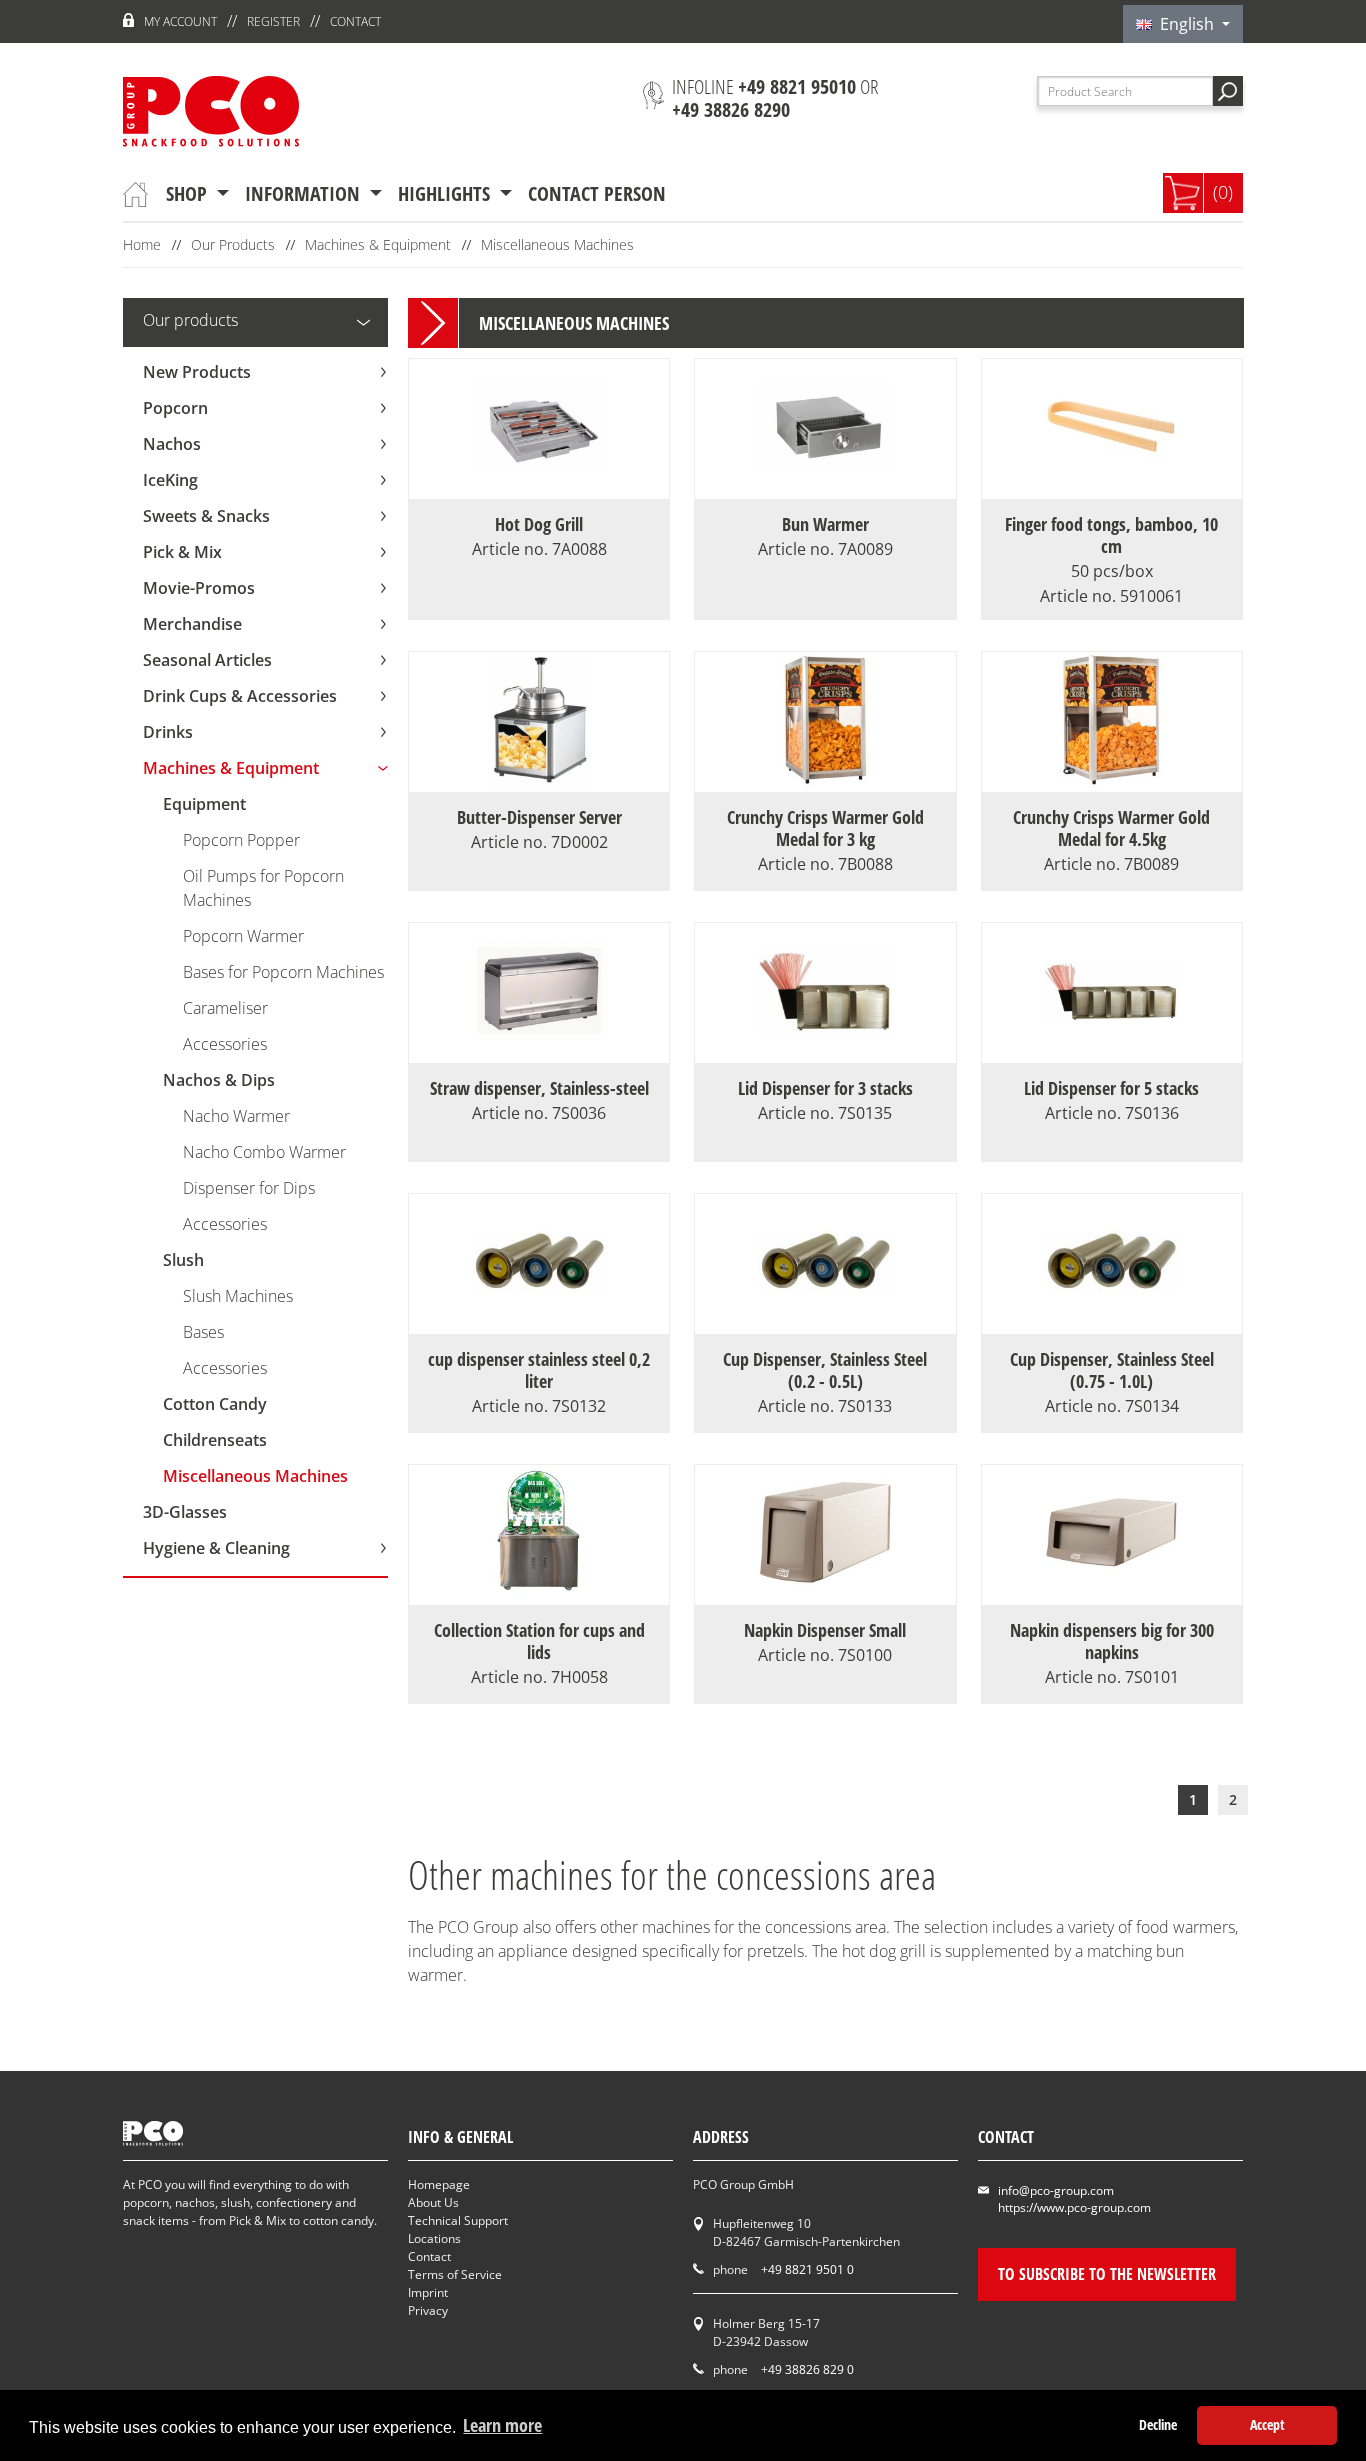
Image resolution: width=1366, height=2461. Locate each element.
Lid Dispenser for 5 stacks (1111, 1088)
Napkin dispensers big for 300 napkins (1112, 1641)
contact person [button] (597, 193)
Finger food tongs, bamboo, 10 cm (1111, 547)
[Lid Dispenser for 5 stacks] (1111, 1051)
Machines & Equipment (378, 244)
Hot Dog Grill (539, 524)
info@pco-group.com (1056, 2190)
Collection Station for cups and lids (539, 1641)
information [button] (305, 193)
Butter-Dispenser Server (539, 817)
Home (142, 244)
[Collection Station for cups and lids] (539, 1593)
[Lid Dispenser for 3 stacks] (825, 1051)
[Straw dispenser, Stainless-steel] (539, 1051)
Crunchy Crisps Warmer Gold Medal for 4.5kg (1111, 828)
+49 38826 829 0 (807, 2369)
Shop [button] (189, 193)
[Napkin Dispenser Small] (825, 1593)
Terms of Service (455, 2274)
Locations (434, 2238)
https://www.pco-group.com (1074, 2207)
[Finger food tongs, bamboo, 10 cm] (1111, 487)
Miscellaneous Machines (557, 244)
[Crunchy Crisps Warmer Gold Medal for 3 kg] (825, 780)
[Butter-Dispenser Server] (539, 780)
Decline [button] (1158, 2424)
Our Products (233, 244)
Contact (355, 21)
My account (180, 21)
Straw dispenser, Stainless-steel (539, 1088)
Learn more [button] (502, 2425)
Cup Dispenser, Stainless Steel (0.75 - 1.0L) (1112, 1370)
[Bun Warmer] (825, 487)
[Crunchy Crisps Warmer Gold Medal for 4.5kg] (1111, 780)
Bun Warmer (825, 524)
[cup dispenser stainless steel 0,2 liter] (539, 1322)
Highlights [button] (446, 193)
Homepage (439, 2184)
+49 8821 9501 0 (807, 2269)
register (273, 21)
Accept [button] (1267, 2424)
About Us (433, 2202)
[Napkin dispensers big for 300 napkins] (1111, 1593)
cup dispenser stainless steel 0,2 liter (539, 1370)
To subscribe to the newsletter (1107, 2274)
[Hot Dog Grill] (539, 487)
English (1185, 24)
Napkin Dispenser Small (825, 1630)
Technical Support (458, 2220)
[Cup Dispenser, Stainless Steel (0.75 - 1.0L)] (1111, 1322)
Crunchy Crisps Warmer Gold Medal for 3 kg (825, 828)
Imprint (428, 2292)
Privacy (428, 2310)
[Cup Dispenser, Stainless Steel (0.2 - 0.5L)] (825, 1322)
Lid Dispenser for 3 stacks (825, 1088)
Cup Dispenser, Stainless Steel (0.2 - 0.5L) (825, 1370)
